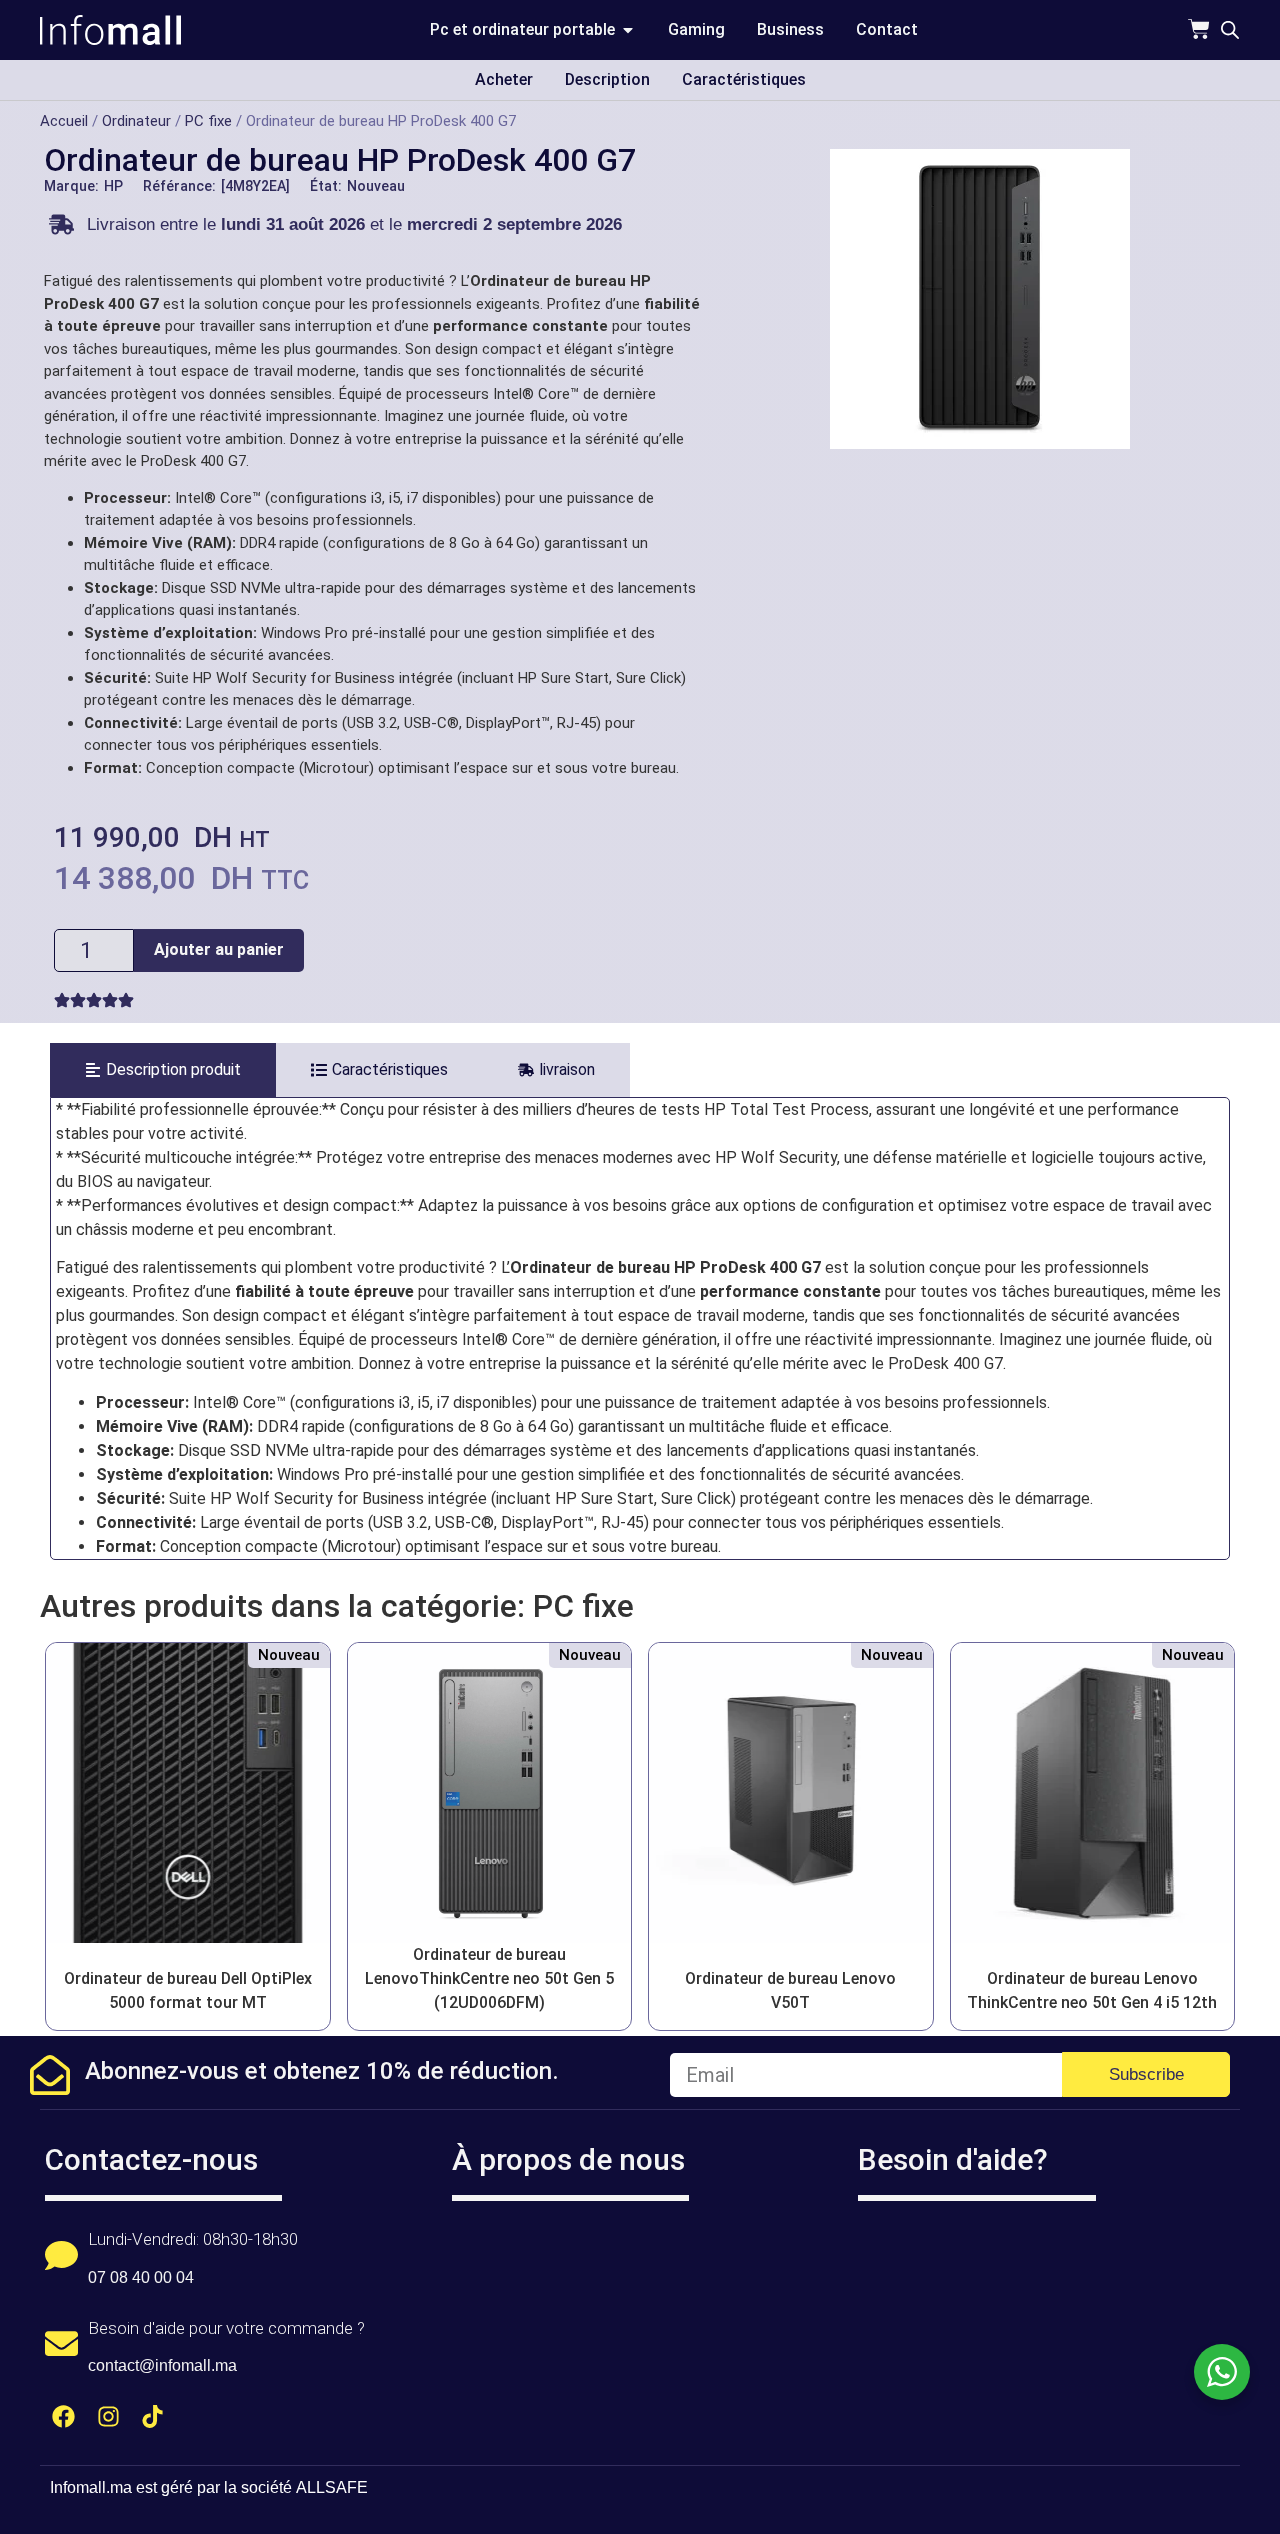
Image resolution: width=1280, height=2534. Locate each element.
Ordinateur (136, 121)
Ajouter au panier (219, 949)
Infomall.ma (91, 2487)
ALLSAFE (332, 2487)
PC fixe (208, 121)
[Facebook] (63, 2416)
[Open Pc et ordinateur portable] (628, 30)
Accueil (64, 121)
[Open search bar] (1230, 30)
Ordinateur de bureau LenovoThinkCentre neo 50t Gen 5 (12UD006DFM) (489, 1978)
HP (113, 186)
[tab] (163, 1070)
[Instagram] (108, 2416)
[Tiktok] (153, 2416)
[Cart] (1199, 29)
